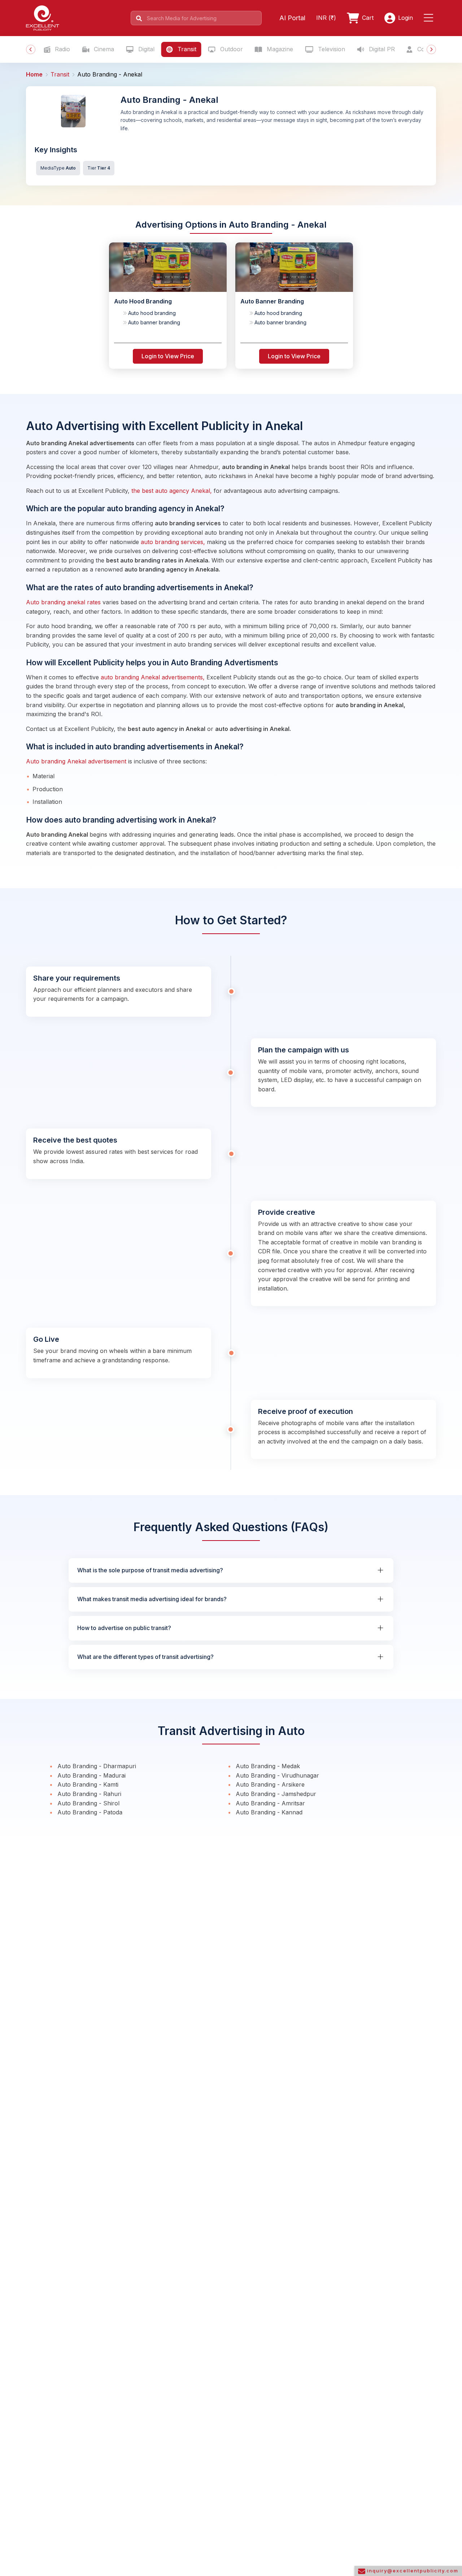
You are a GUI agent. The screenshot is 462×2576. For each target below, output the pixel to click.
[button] (430, 18)
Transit (186, 49)
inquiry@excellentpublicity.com (412, 2571)
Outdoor (231, 49)
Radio (62, 49)
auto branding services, (173, 542)
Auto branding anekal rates (64, 602)
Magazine (279, 49)
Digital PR (381, 49)
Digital (145, 49)
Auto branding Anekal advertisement (77, 761)
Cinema (103, 49)
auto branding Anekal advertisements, (153, 677)
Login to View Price (168, 356)
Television (331, 49)
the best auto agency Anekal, (172, 491)
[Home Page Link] (43, 17)
